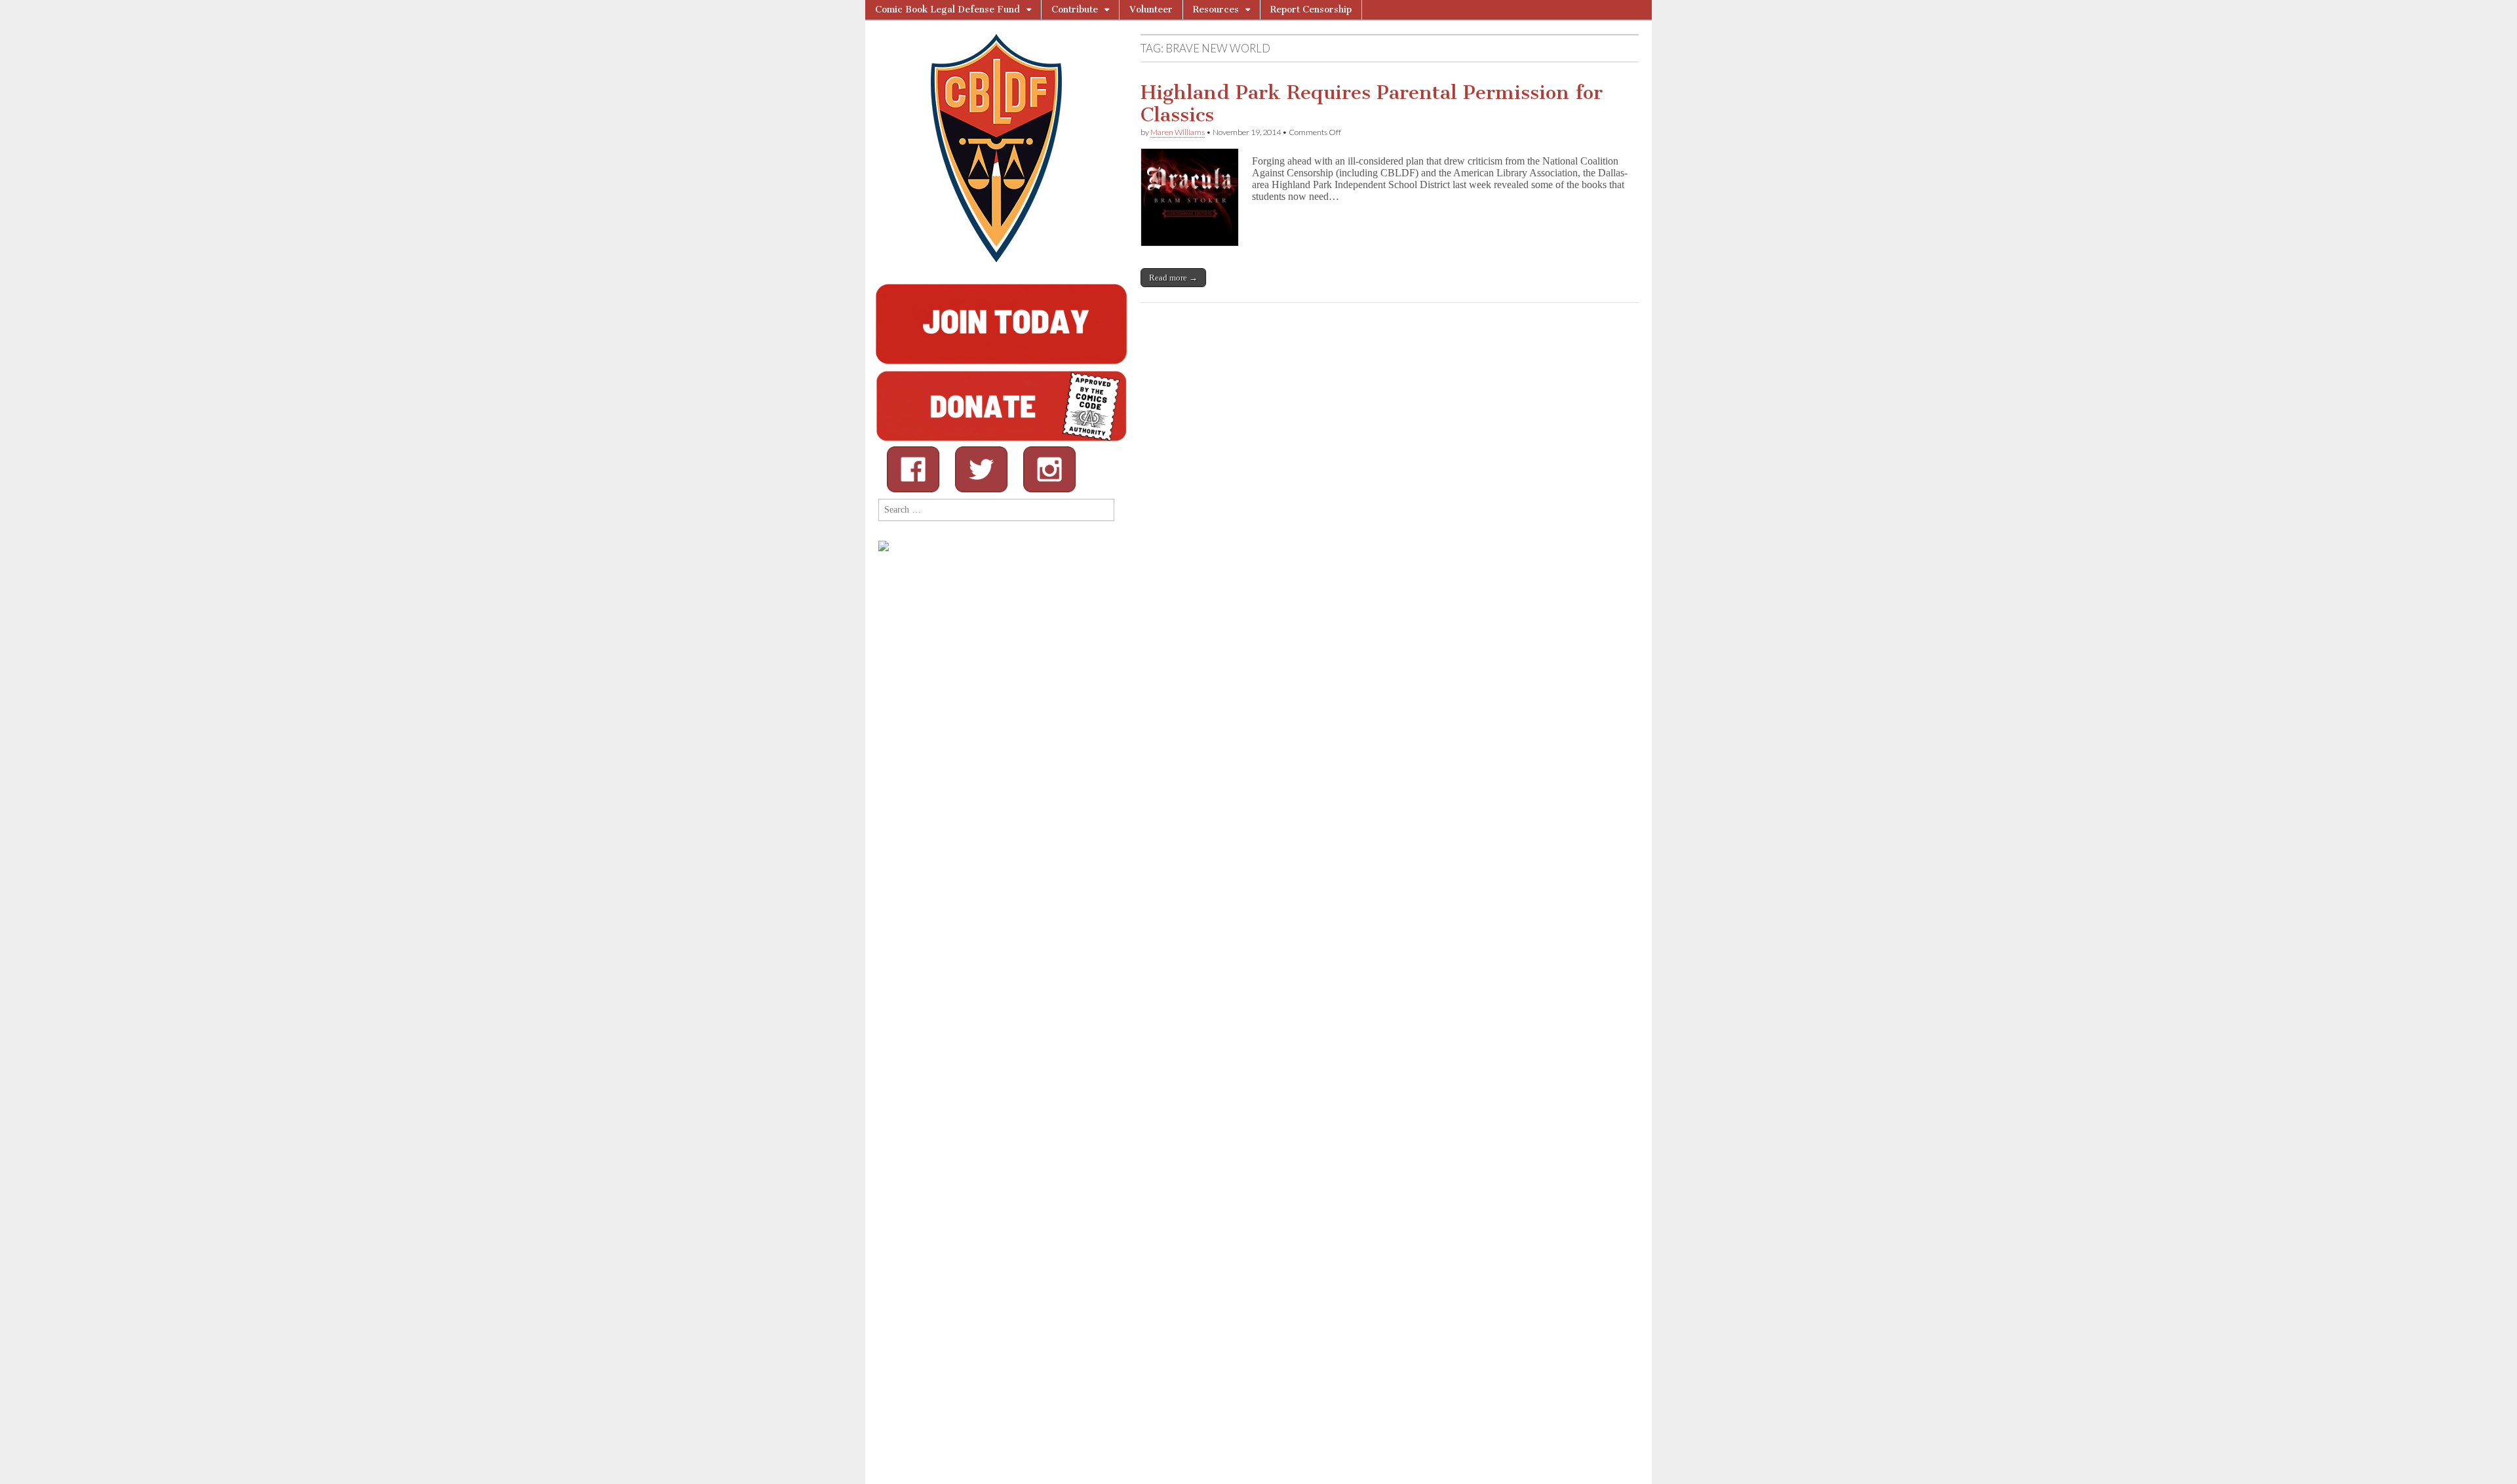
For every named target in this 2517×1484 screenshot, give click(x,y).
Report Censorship (1311, 10)
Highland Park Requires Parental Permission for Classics (1372, 104)
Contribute (1075, 10)
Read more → (1173, 278)
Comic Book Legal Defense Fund (947, 10)
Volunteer (1151, 10)
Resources (1216, 10)
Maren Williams (1178, 132)
